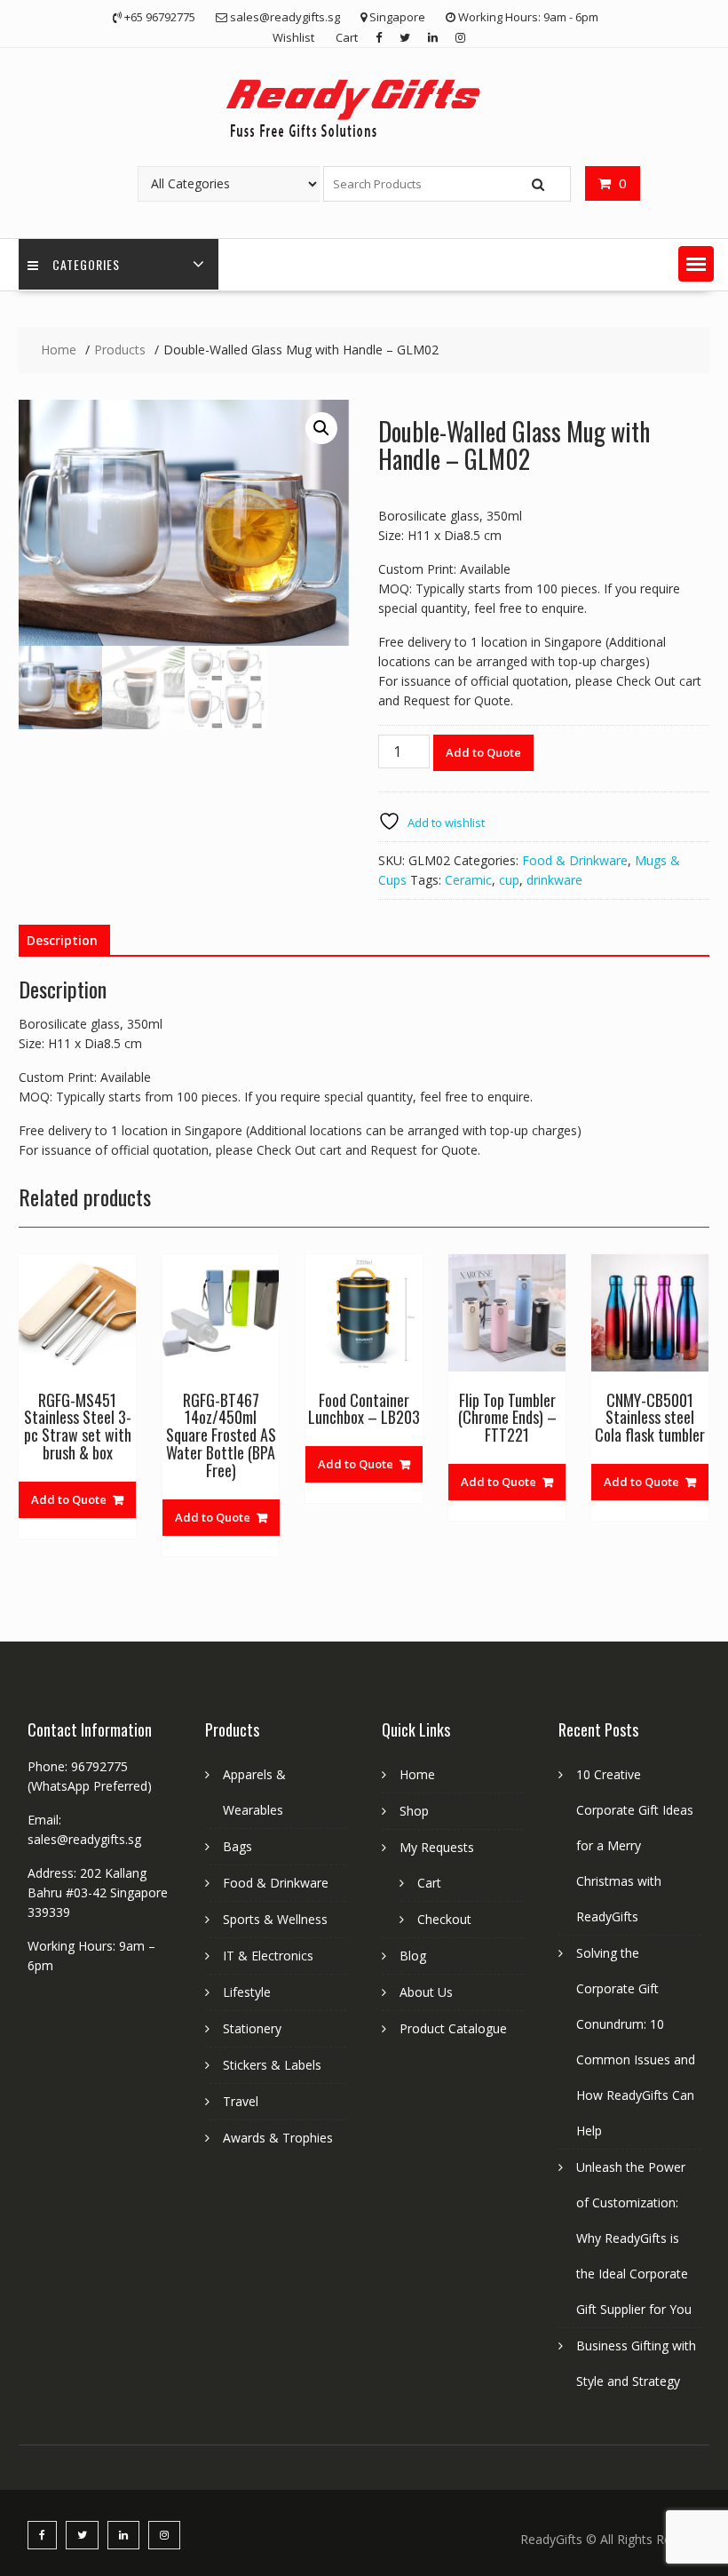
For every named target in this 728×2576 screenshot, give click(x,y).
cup (509, 880)
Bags (237, 1846)
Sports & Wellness (275, 1919)
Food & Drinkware (575, 860)
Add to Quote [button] (69, 1499)
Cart (347, 37)
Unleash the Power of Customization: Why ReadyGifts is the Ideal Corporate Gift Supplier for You (634, 2238)
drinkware (554, 880)
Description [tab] (62, 940)
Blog (413, 1956)
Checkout (444, 1919)
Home (417, 1774)
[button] (696, 264)
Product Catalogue (453, 2028)
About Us (426, 1992)
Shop (414, 1811)
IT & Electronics (268, 1956)
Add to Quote (483, 752)
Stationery (252, 2028)
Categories (86, 264)
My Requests (437, 1847)
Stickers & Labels (272, 2065)
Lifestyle (247, 1992)
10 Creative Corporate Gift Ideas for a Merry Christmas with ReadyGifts (635, 1845)
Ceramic (468, 880)
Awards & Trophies (278, 2138)
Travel (241, 2101)
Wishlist (293, 37)
